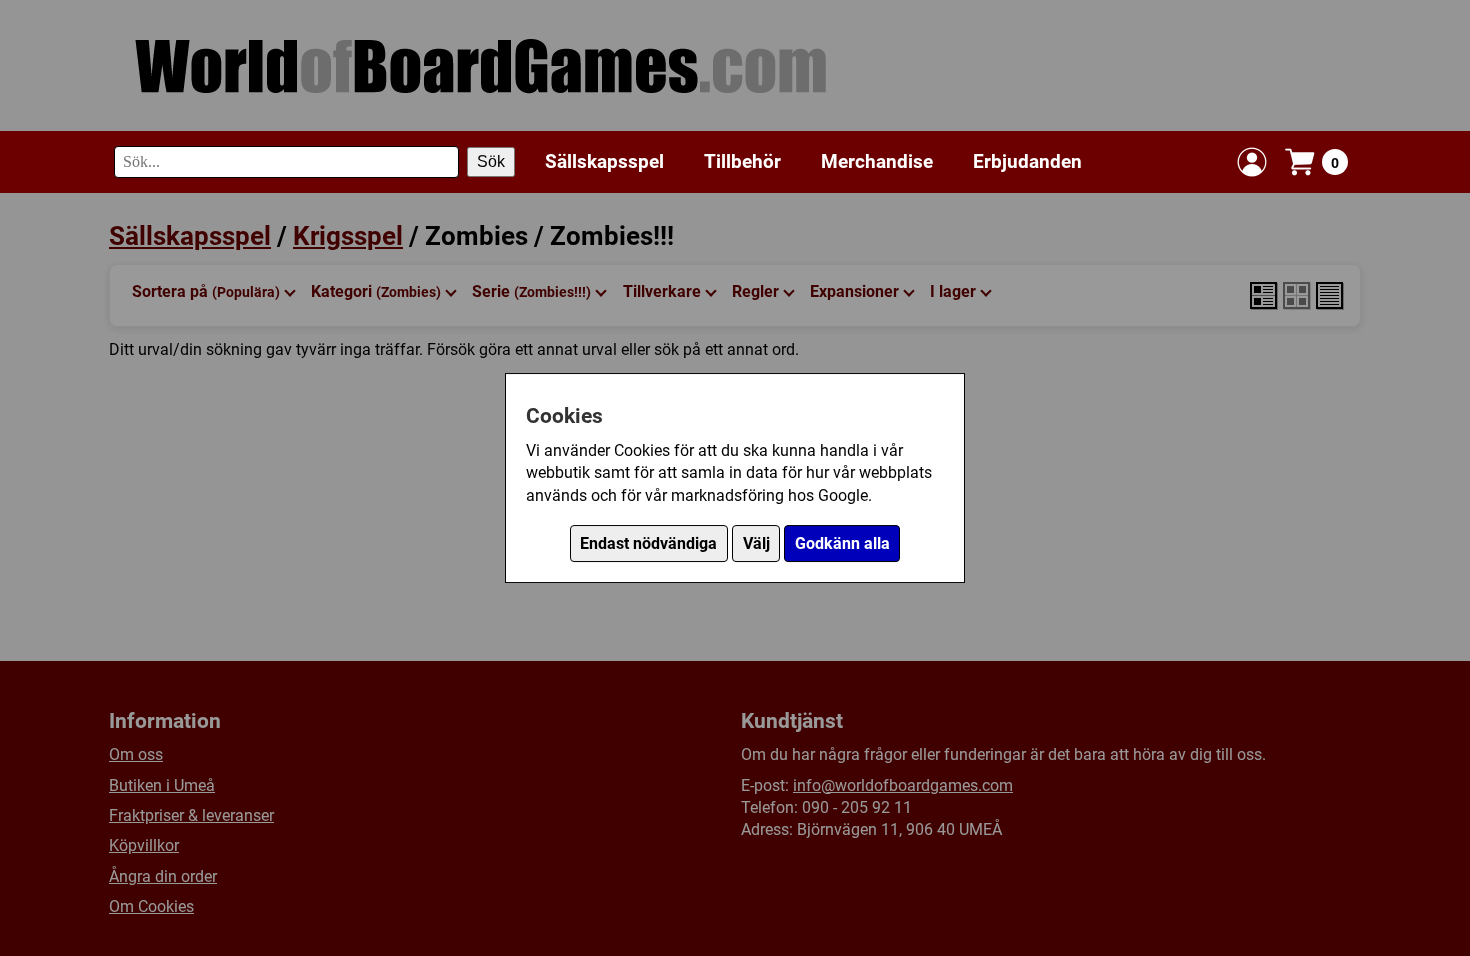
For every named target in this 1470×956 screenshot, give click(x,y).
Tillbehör (742, 161)
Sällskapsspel (604, 161)
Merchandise (877, 161)
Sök (491, 161)
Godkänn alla (842, 543)
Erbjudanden (1027, 161)
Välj (756, 543)
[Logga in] (1252, 162)
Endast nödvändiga (648, 543)
